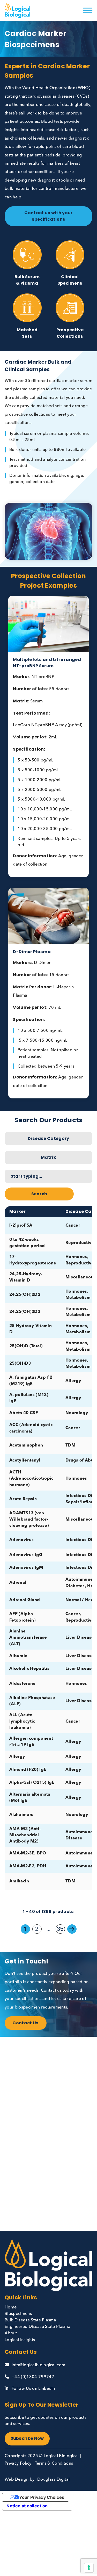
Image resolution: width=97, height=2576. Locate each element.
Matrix (48, 1157)
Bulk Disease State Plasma (30, 2320)
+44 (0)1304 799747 (33, 2377)
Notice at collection (27, 2506)
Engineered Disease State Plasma (38, 2327)
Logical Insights (20, 2340)
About (11, 2333)
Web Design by (20, 2480)
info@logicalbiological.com (38, 2365)
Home (11, 2307)
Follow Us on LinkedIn (33, 2389)
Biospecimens (18, 2314)
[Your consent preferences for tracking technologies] (89, 2568)
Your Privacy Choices (42, 2497)
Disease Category (48, 1138)
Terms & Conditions (54, 2464)
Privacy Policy (18, 2464)
